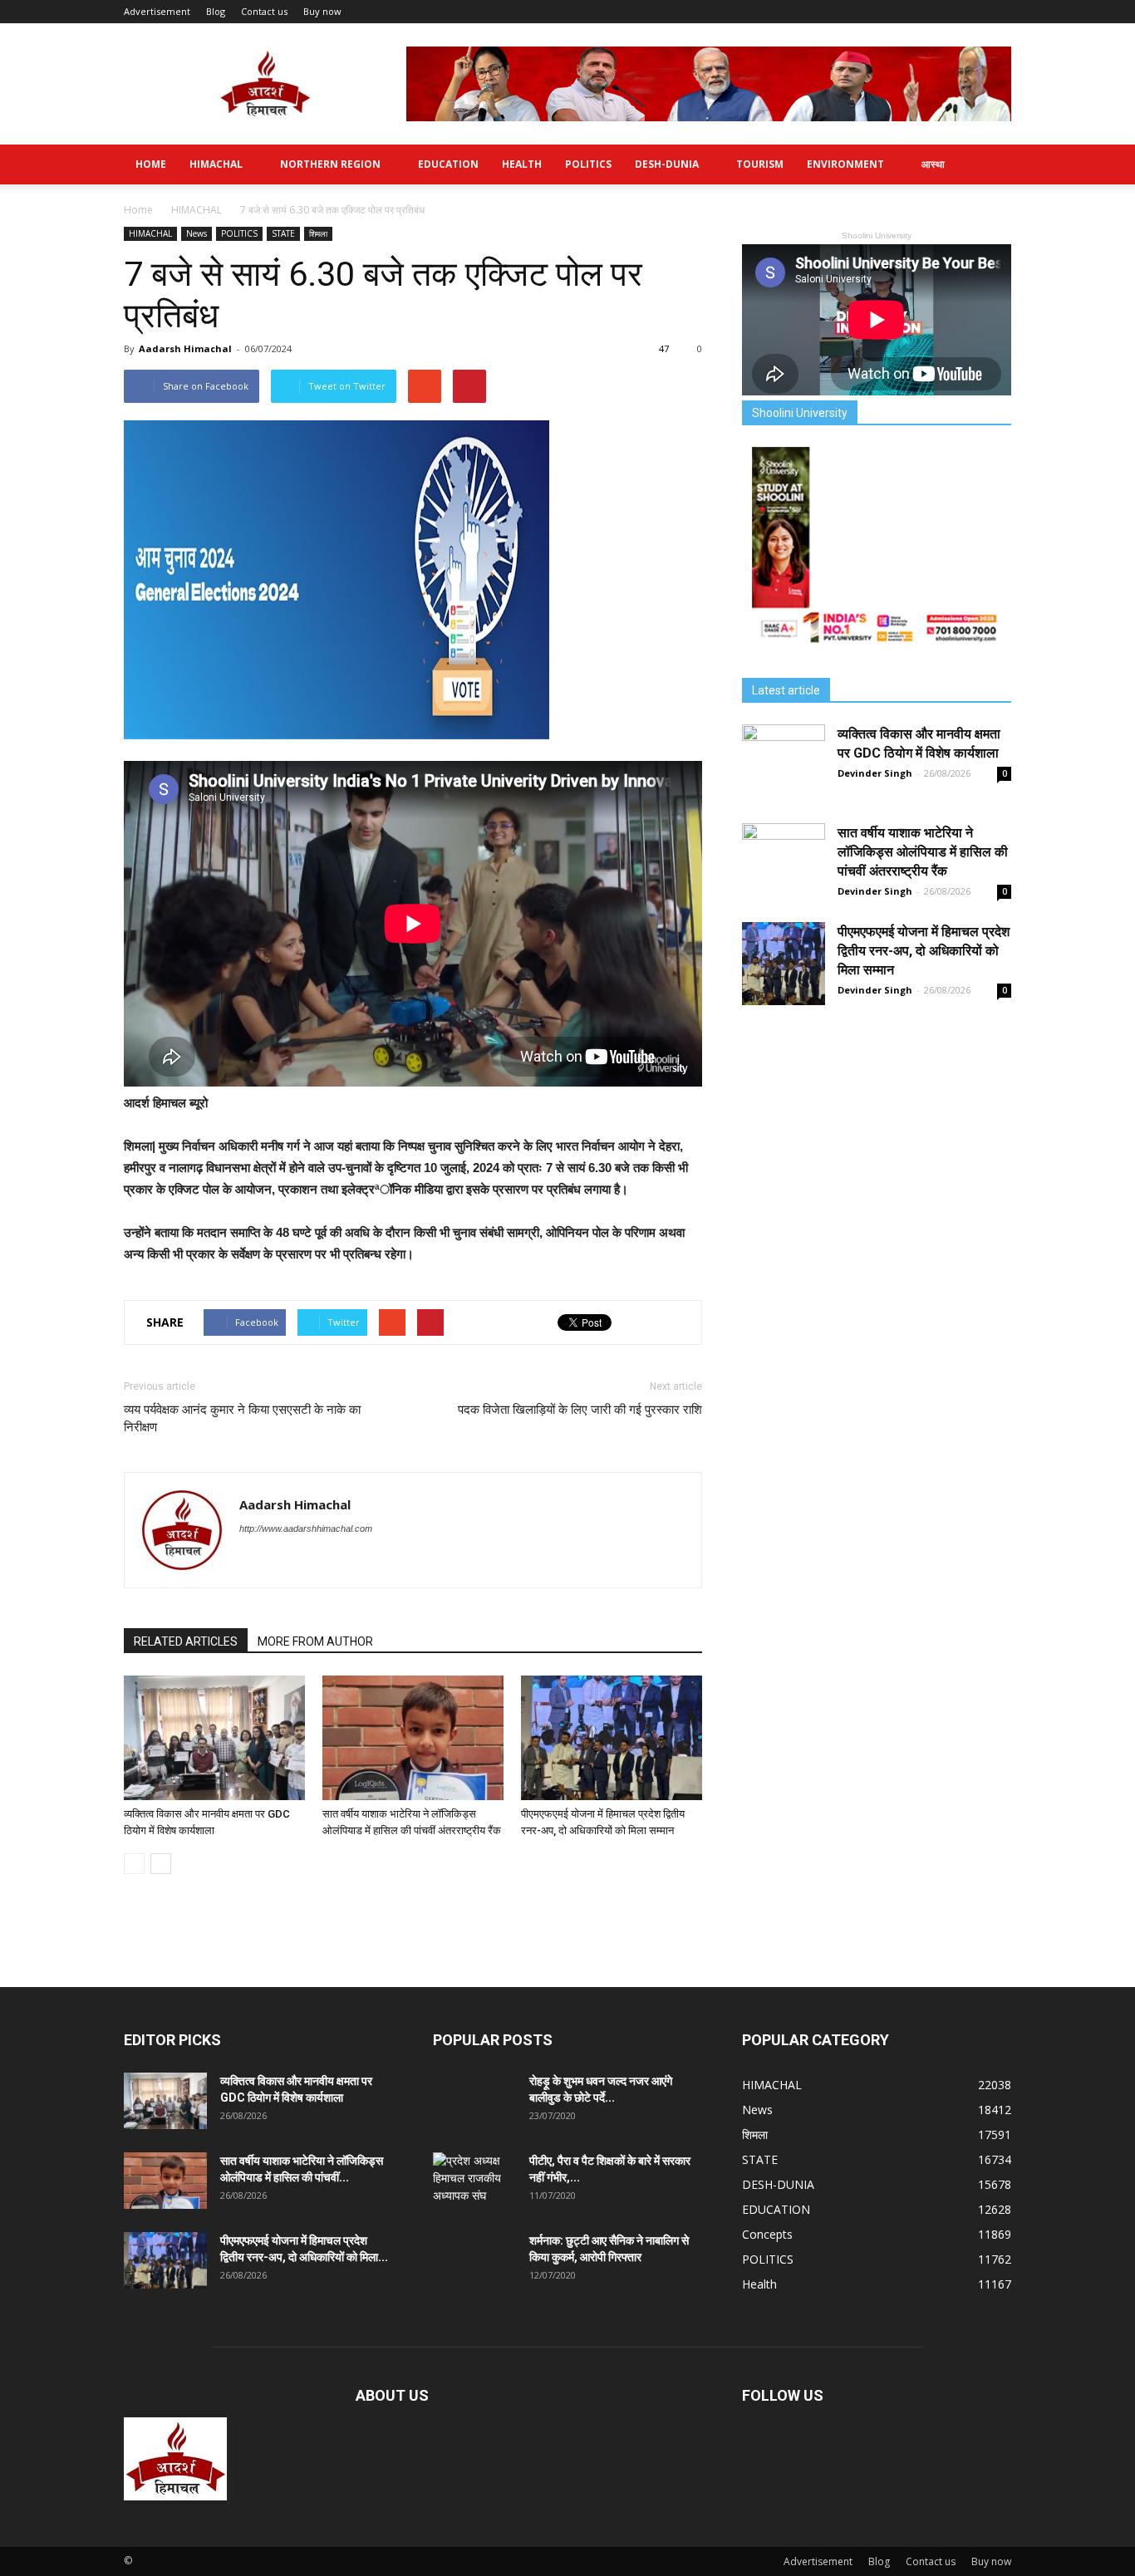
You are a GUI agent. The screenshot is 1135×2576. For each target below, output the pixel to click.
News (197, 233)
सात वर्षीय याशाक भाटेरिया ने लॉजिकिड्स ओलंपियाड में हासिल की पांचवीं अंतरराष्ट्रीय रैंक (923, 852)
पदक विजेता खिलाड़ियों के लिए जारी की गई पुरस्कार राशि (580, 1410)
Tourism (760, 164)
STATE (283, 233)
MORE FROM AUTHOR (315, 1641)
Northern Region (330, 164)
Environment (845, 164)
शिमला (318, 233)
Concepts (767, 2234)
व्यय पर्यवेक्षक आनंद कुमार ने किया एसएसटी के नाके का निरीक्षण (242, 1418)
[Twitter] (253, 1563)
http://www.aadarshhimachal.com (306, 1528)
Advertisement (157, 11)
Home (151, 164)
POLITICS (588, 164)
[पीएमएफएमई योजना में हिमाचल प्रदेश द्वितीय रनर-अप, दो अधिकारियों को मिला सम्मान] (612, 1738)
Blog (216, 11)
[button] (991, 164)
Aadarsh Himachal (185, 348)
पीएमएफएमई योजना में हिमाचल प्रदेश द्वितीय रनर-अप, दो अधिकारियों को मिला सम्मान (924, 951)
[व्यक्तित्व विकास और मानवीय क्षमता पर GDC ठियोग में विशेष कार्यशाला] (214, 1738)
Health (522, 164)
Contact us (264, 11)
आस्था (933, 164)
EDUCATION (448, 164)
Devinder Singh (875, 773)
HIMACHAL (216, 164)
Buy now (322, 11)
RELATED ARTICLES (186, 1641)
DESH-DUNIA (667, 164)
